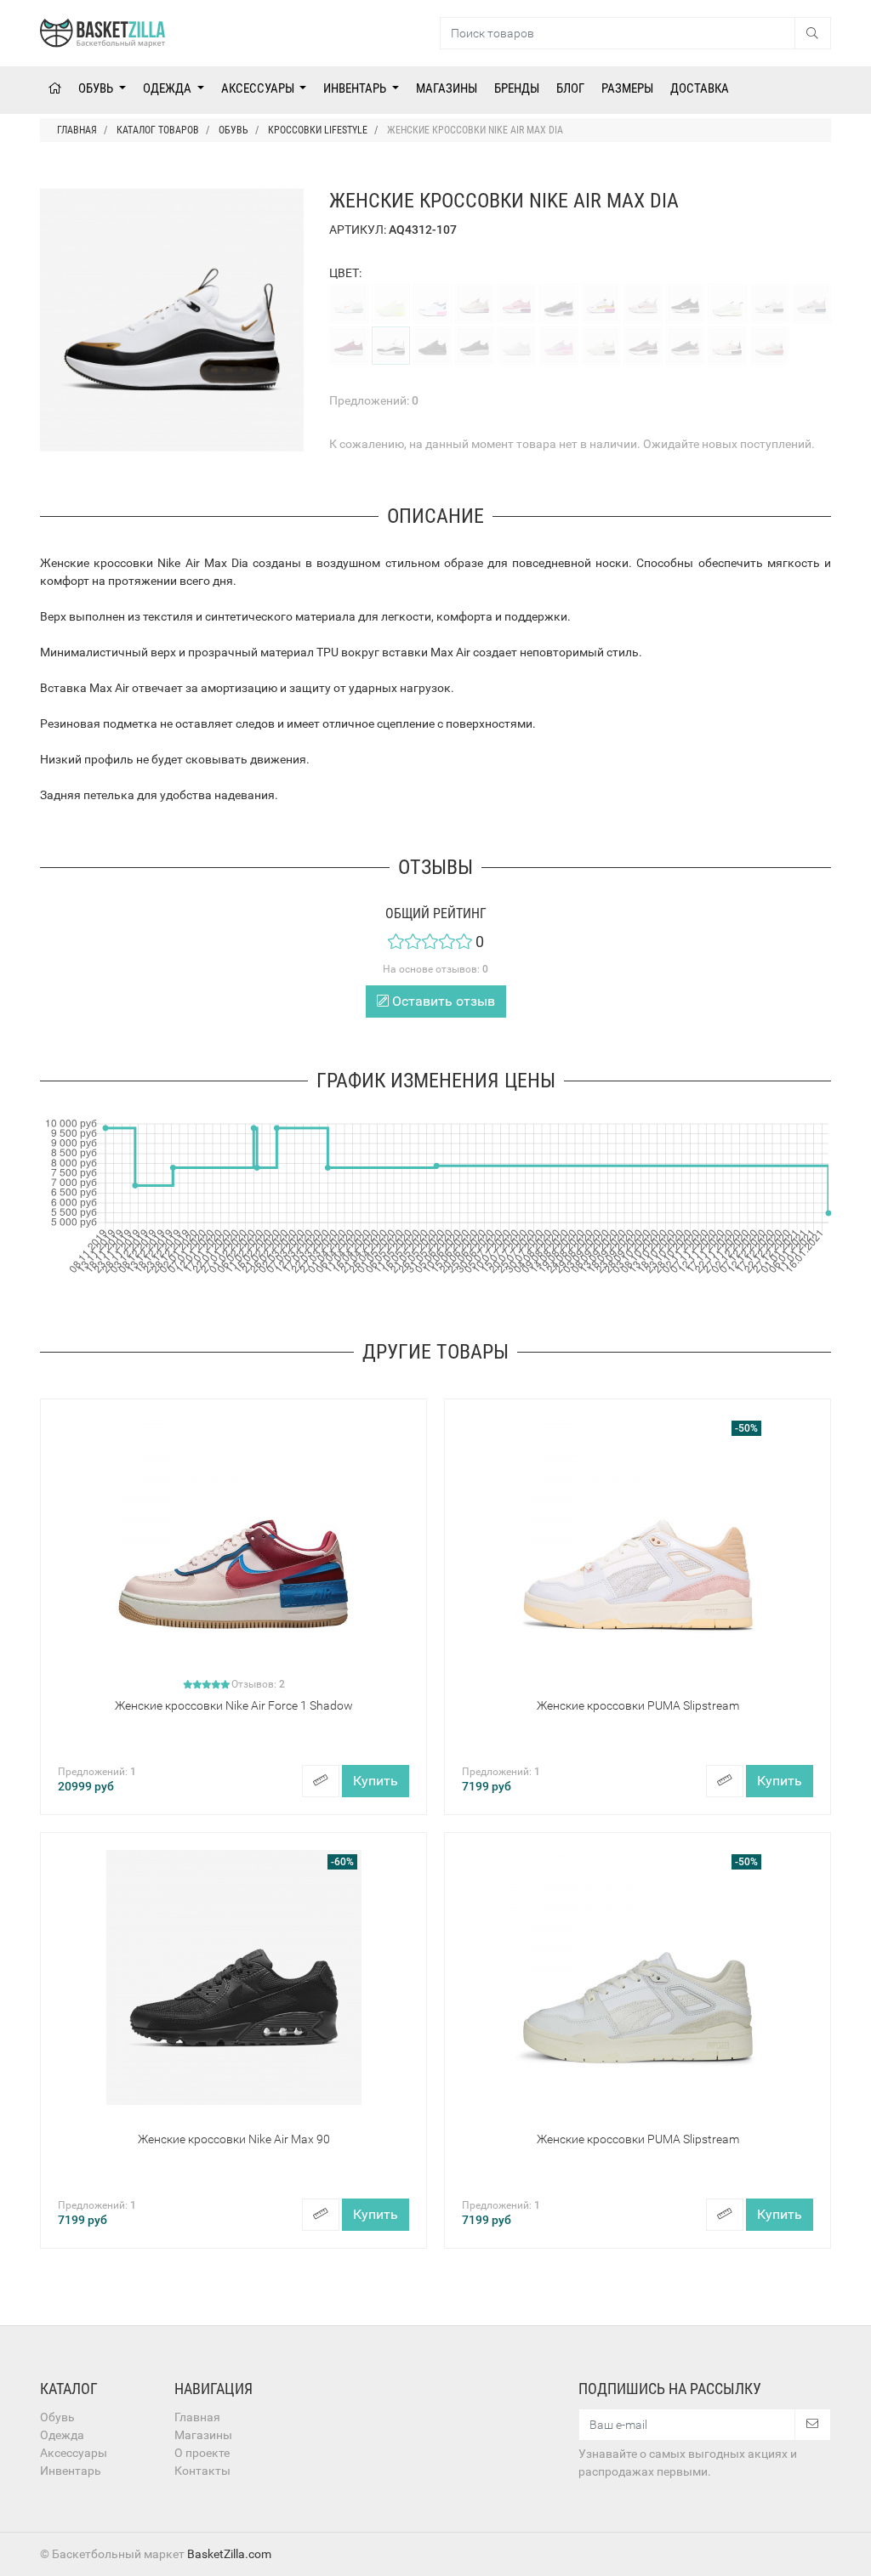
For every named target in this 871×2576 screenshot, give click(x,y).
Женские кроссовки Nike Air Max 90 (234, 2139)
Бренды (517, 88)
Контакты (202, 2471)
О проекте (202, 2453)
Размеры (627, 88)
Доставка (700, 88)
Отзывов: (258, 1684)
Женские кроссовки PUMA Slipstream (638, 1705)
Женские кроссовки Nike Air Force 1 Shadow (234, 1705)
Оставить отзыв (442, 1001)
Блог (570, 88)
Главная (197, 2417)
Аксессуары (259, 88)
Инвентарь (356, 88)
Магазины (447, 88)
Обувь (97, 88)
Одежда (168, 88)
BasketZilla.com (229, 2554)
